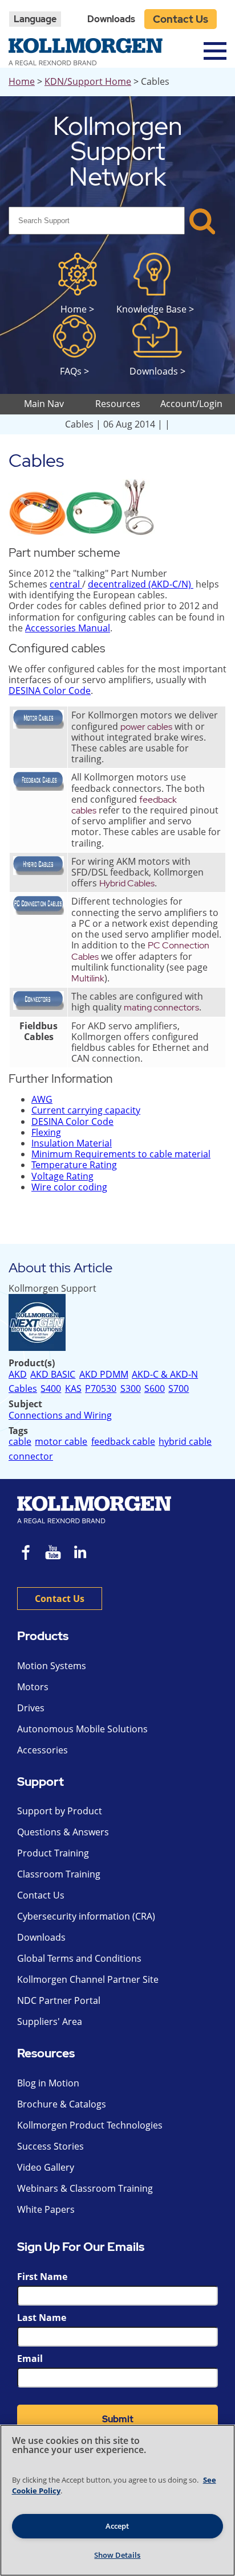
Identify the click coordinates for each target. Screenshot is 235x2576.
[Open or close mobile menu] (215, 51)
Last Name (42, 2318)
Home (22, 81)
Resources (46, 2054)
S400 (51, 1389)
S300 (131, 1389)
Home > (77, 309)
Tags (18, 1431)
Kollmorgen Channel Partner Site (88, 1979)
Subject (25, 1404)
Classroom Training (59, 1874)
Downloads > (157, 371)
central (66, 584)
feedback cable (123, 1442)
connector (31, 1457)
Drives (31, 1708)
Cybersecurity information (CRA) (86, 1916)
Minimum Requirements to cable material (121, 1154)
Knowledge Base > (155, 309)
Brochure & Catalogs (62, 2104)
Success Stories (50, 2146)
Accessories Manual (68, 628)
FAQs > (74, 371)
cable (20, 1441)
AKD (18, 1374)
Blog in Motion (48, 2083)
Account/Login (191, 404)
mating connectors (161, 1007)
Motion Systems (52, 1666)
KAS (73, 1389)
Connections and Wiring (60, 1415)
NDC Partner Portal (59, 2000)
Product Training (53, 1853)
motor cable (61, 1442)
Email (30, 2359)
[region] (117, 2500)
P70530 (101, 1389)
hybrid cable (185, 1442)
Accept (117, 2526)
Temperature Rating (74, 1165)
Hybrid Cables (127, 883)
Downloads (111, 19)
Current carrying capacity (86, 1110)
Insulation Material (72, 1143)
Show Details (117, 2555)
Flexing (46, 1132)
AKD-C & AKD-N (165, 1375)
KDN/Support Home (88, 81)
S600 (155, 1389)
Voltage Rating (62, 1176)
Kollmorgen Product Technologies (90, 2125)
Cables (23, 1389)
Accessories (42, 1750)
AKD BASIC (53, 1375)
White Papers (46, 2209)
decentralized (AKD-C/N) (141, 584)
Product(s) (32, 1363)
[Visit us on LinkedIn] (84, 1554)
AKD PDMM (104, 1375)
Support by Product (60, 1811)
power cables (146, 727)
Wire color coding (69, 1187)
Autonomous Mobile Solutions (82, 1729)
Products (43, 1636)
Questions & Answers (63, 1832)
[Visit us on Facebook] (26, 1554)
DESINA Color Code (50, 691)
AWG (42, 1099)
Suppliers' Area (50, 2022)
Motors (33, 1687)
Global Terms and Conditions (79, 1958)
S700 (179, 1389)
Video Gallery (46, 2167)
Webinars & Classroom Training (85, 2188)
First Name (42, 2277)
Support (40, 1782)
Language (35, 19)
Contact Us (181, 19)
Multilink (88, 978)
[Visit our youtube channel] (53, 1554)
